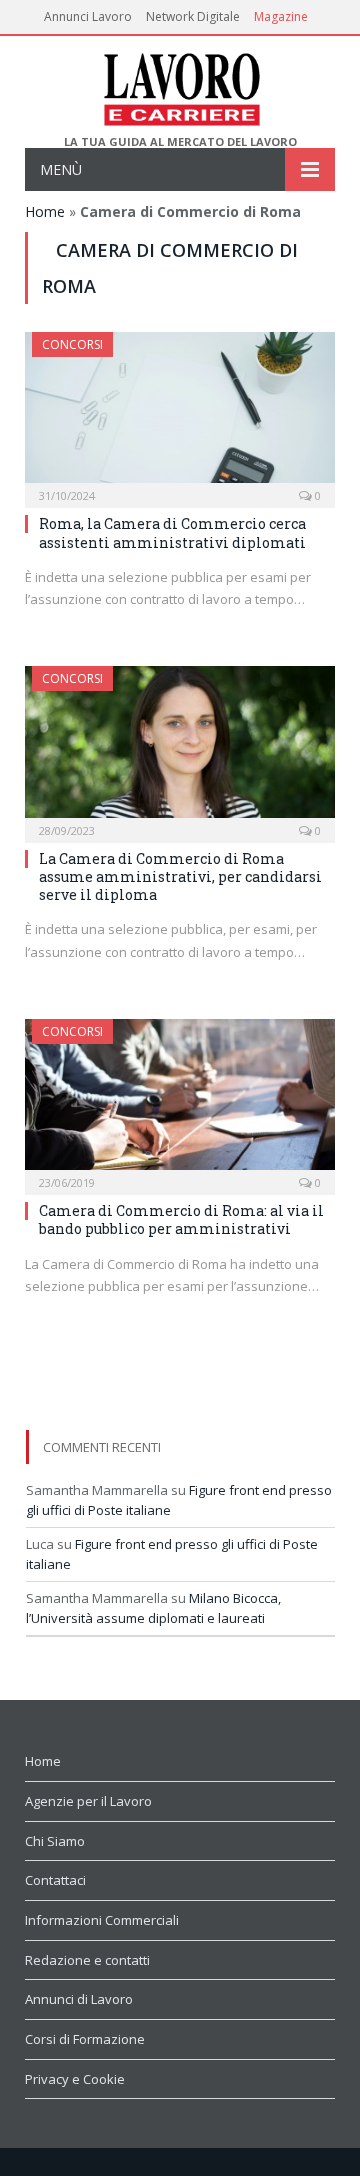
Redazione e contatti (87, 1960)
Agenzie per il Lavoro (88, 1801)
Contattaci (55, 1880)
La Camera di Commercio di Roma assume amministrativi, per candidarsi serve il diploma (180, 876)
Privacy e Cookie (75, 2079)
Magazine (281, 16)
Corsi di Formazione (85, 2039)
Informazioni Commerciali (102, 1920)
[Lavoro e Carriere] (180, 85)
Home (45, 211)
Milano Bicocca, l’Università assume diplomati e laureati (153, 1608)
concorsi (72, 344)
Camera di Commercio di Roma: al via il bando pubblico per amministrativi (181, 1219)
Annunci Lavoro (88, 16)
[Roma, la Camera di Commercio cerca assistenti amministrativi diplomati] (180, 413)
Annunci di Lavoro (79, 1999)
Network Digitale (193, 16)
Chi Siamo (55, 1841)
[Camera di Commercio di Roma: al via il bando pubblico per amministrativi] (180, 1100)
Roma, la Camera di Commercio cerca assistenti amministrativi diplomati (172, 532)
